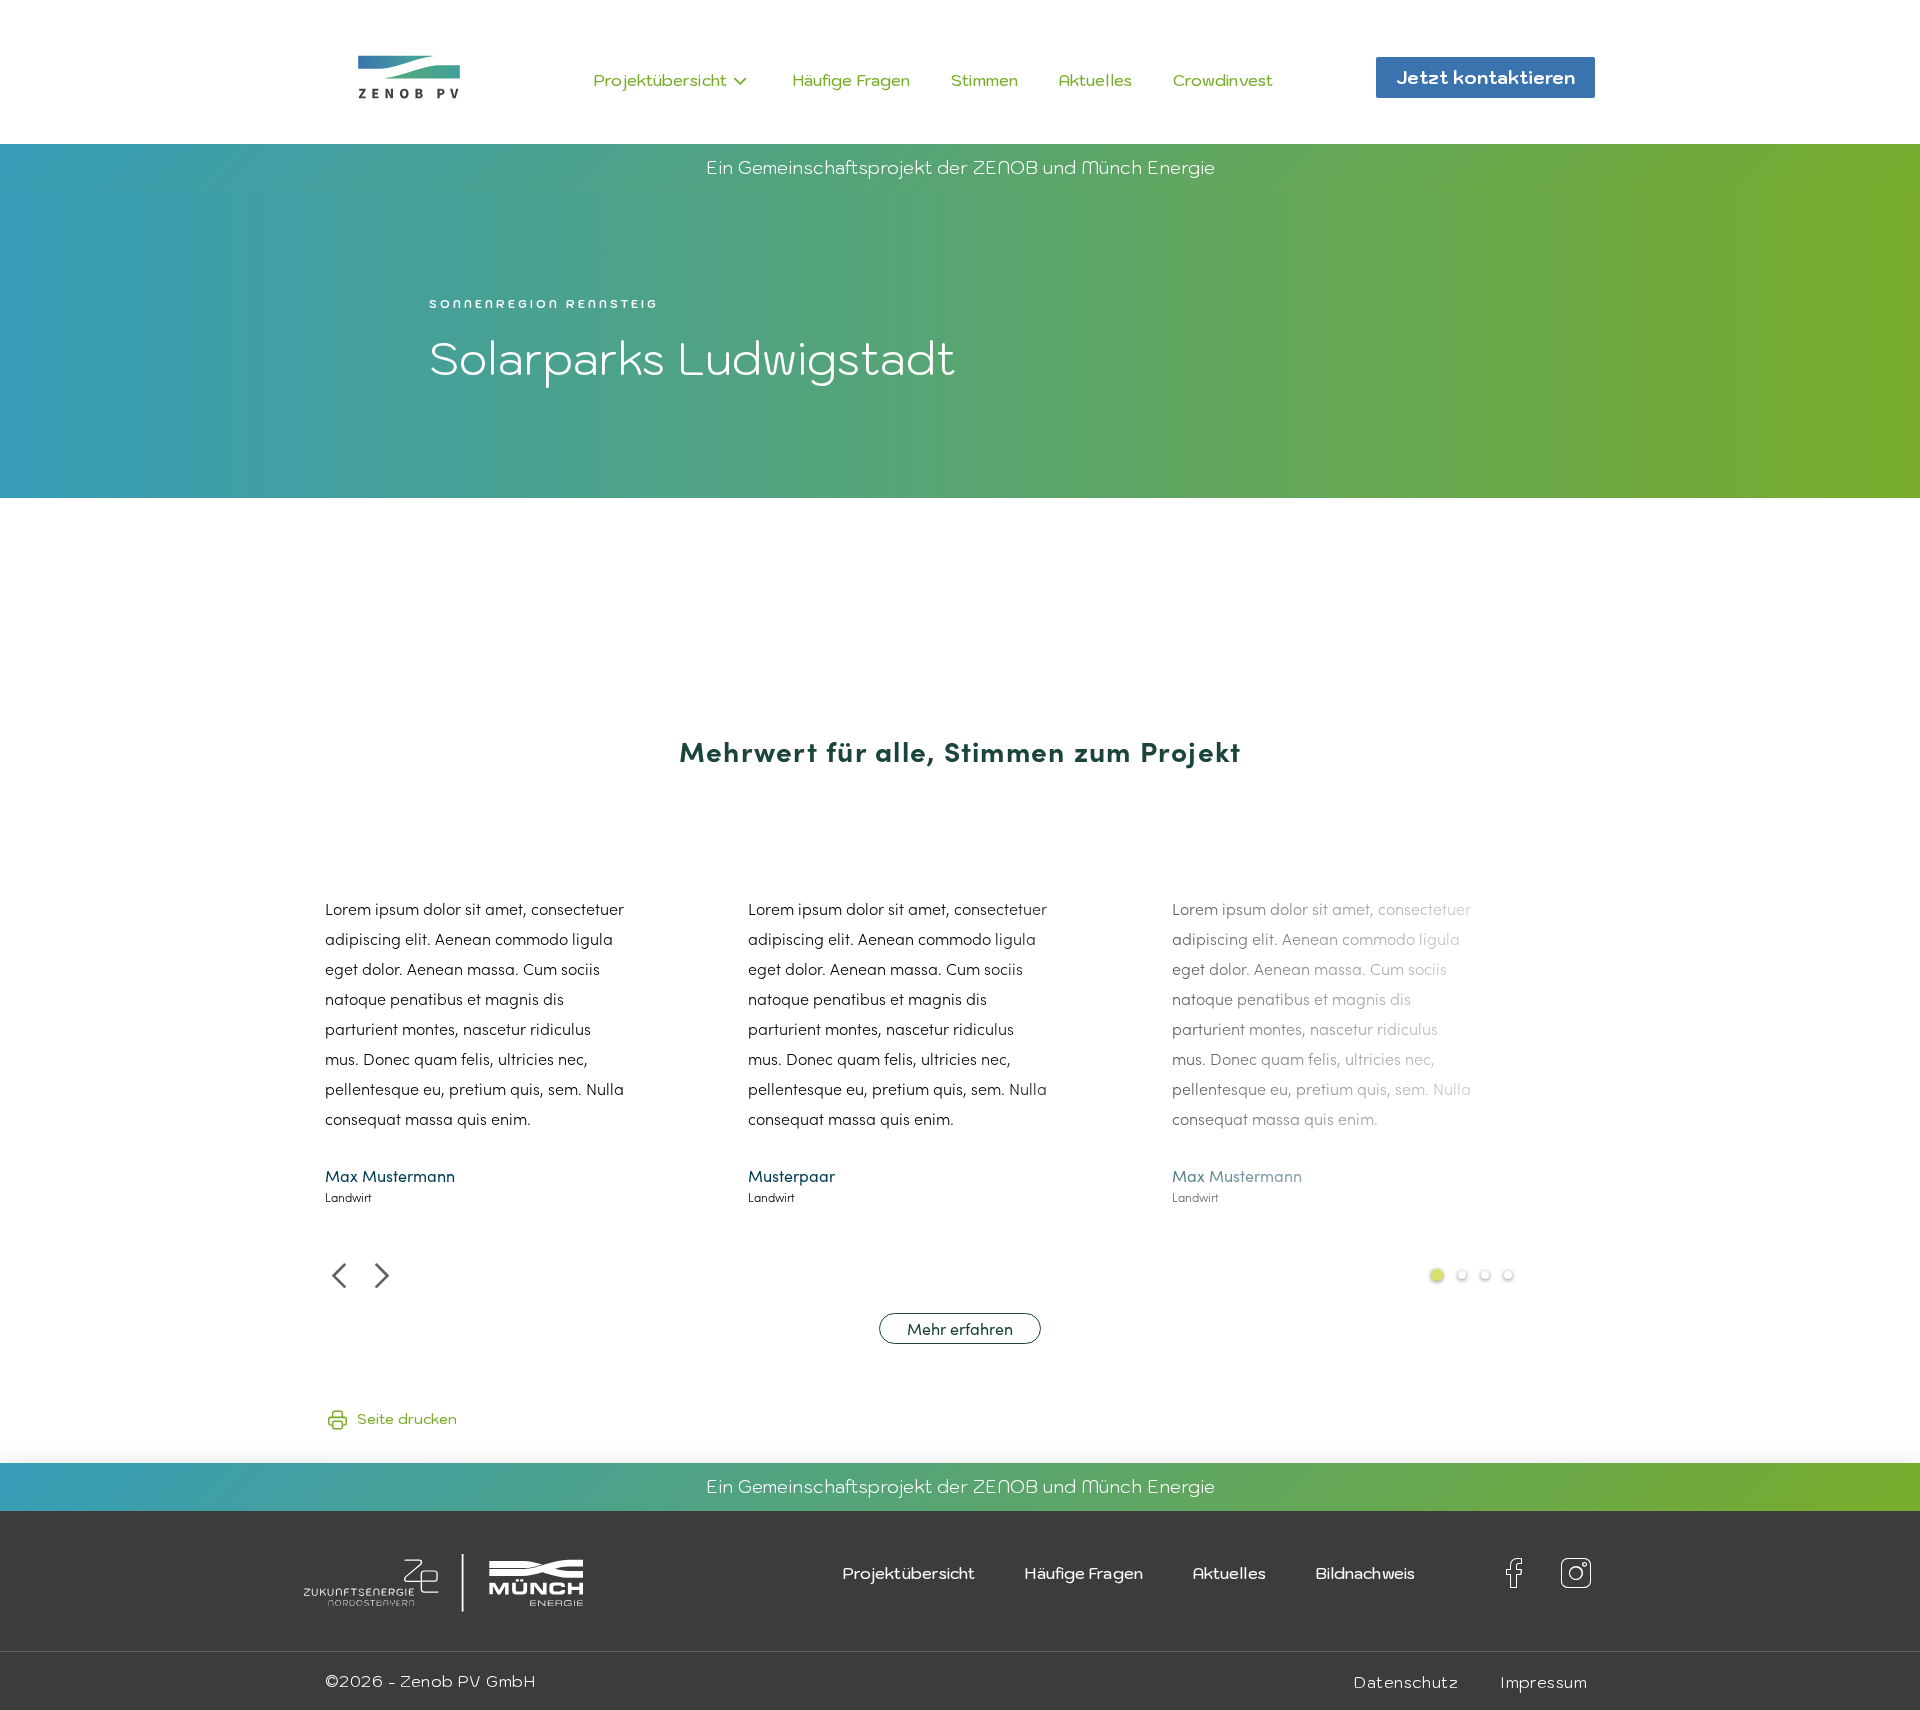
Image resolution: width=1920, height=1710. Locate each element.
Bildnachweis (1365, 1573)
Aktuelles (1095, 80)
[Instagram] (1576, 1573)
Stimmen (984, 80)
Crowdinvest (1223, 80)
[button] (338, 1275)
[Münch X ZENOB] (409, 77)
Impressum (1543, 1682)
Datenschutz (1406, 1682)
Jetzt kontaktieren (1485, 77)
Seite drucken (407, 1419)
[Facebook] (1514, 1573)
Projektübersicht (660, 80)
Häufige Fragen (851, 80)
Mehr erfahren (960, 1328)
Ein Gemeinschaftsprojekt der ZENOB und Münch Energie (960, 167)
